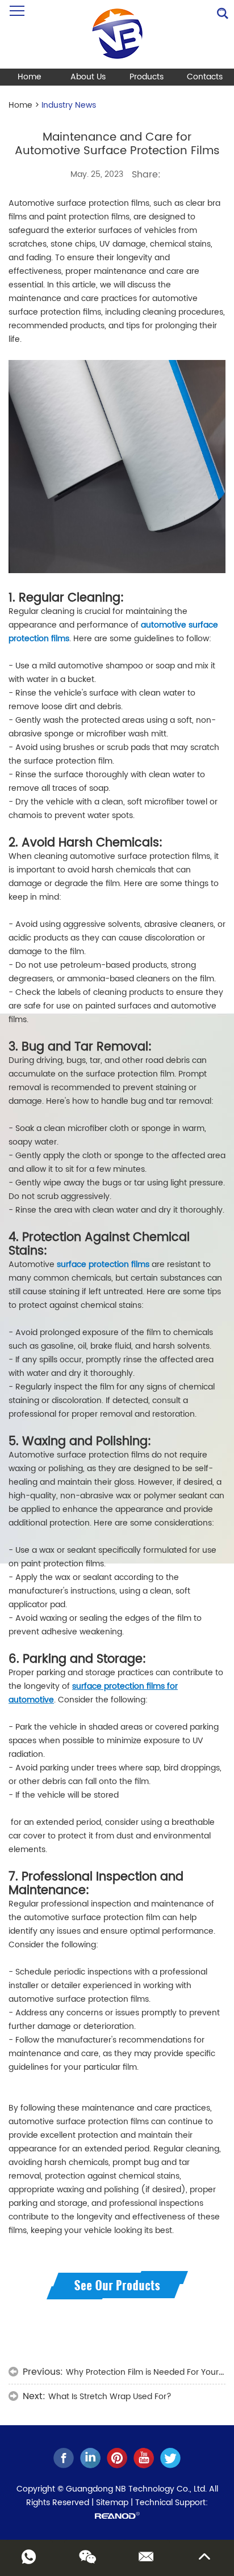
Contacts (205, 77)
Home (30, 77)
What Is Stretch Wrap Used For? (110, 2397)
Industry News (69, 105)
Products (147, 77)
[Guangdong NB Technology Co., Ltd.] (117, 34)
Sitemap (112, 2503)
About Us (88, 77)
